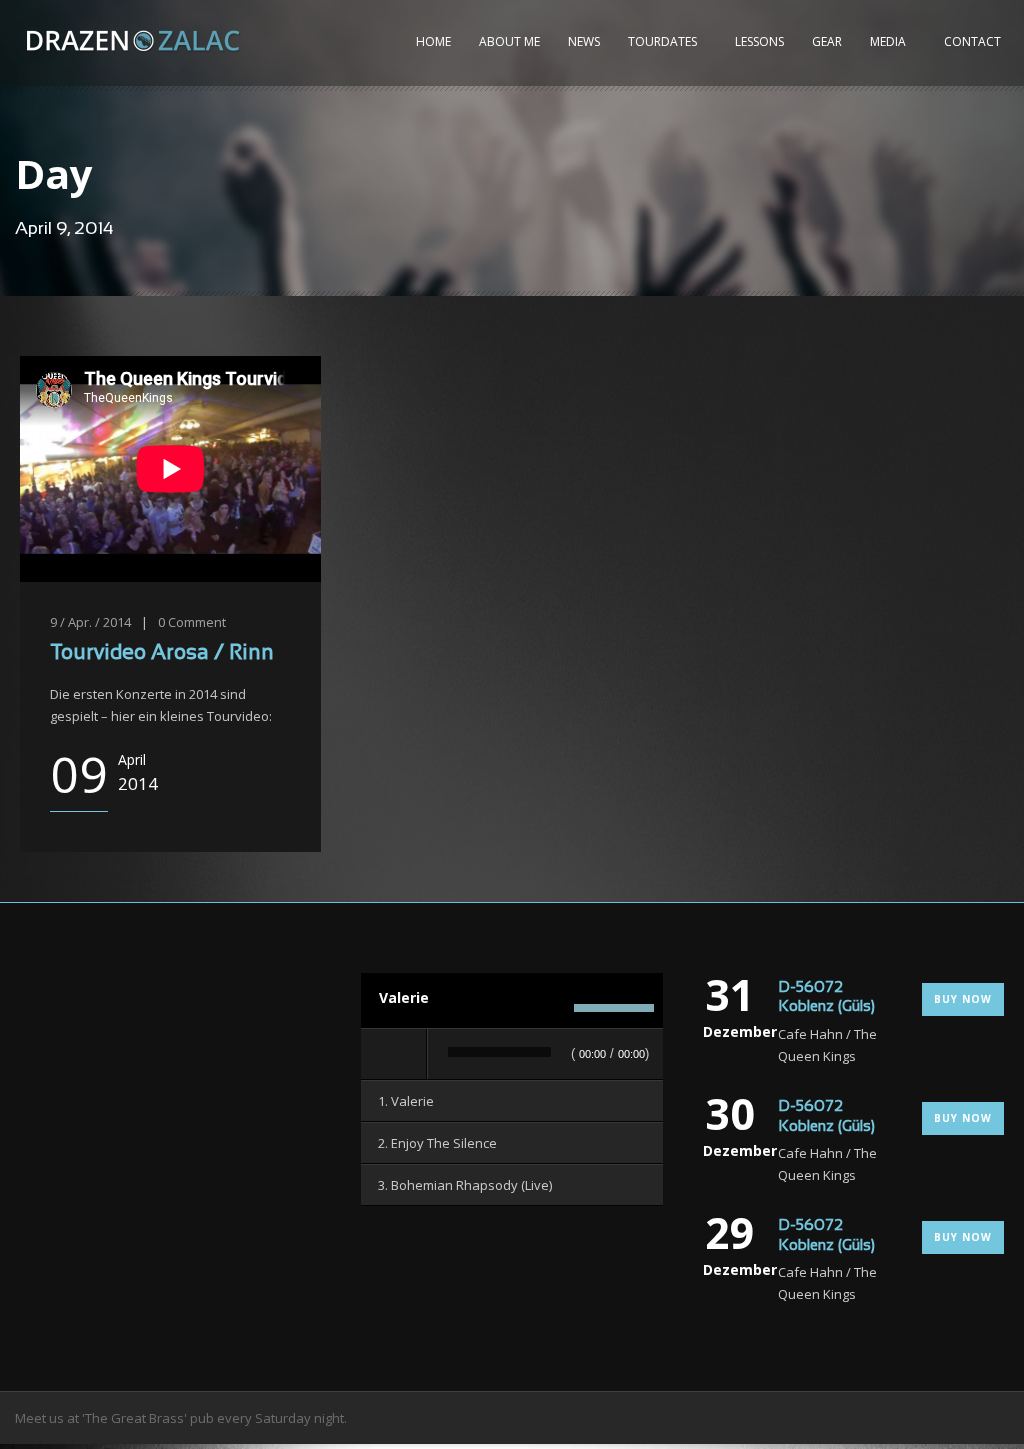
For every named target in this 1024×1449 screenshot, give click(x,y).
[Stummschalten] (553, 1008)
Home (433, 41)
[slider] (614, 1011)
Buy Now (963, 999)
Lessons (759, 41)
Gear (827, 41)
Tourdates (662, 41)
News (584, 41)
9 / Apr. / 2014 (90, 622)
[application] (511, 1055)
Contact (972, 41)
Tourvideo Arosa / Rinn (162, 653)
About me (509, 41)
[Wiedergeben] (395, 1054)
